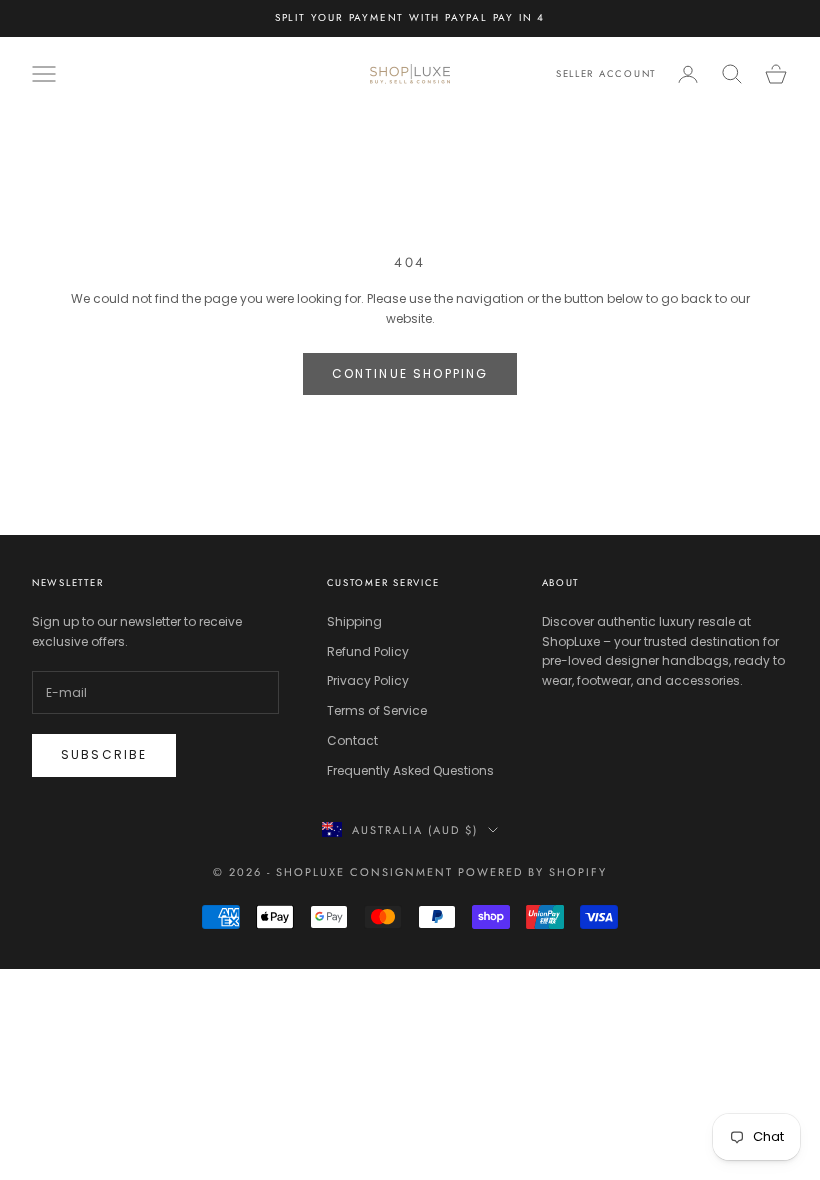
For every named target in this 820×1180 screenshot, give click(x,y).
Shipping (354, 621)
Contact (352, 740)
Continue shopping (410, 373)
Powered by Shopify (532, 872)
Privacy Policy (368, 680)
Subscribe (104, 754)
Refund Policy (368, 651)
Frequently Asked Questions (410, 770)
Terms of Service (377, 710)
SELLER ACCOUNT (606, 74)
